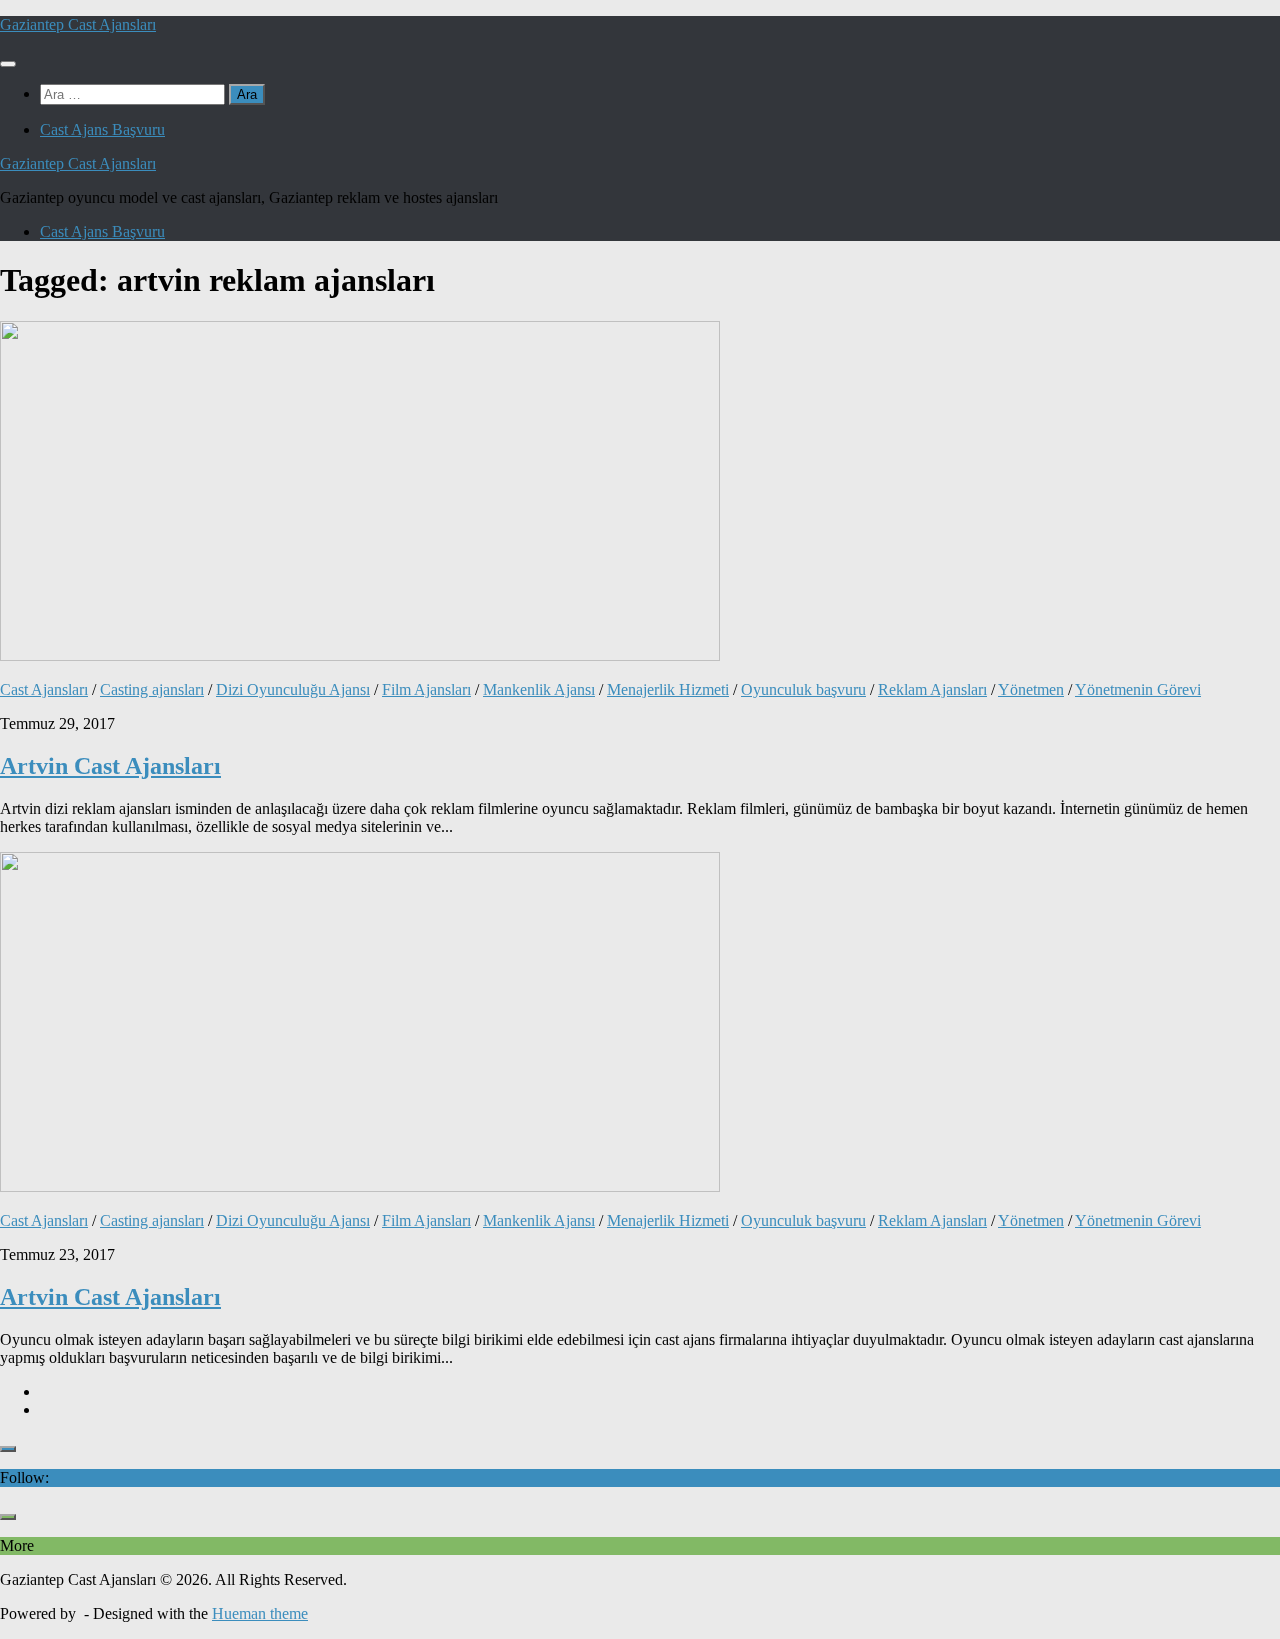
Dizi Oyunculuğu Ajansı (293, 689)
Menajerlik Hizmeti (668, 689)
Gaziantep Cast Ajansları (78, 24)
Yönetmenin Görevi (1138, 689)
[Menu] (8, 64)
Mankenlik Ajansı (539, 689)
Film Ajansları (426, 689)
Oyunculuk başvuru (803, 689)
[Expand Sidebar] (8, 1449)
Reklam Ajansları (932, 689)
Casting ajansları (152, 689)
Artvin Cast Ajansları (110, 766)
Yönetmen (1031, 689)
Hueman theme (260, 1613)
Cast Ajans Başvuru (102, 129)
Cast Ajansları (44, 689)
